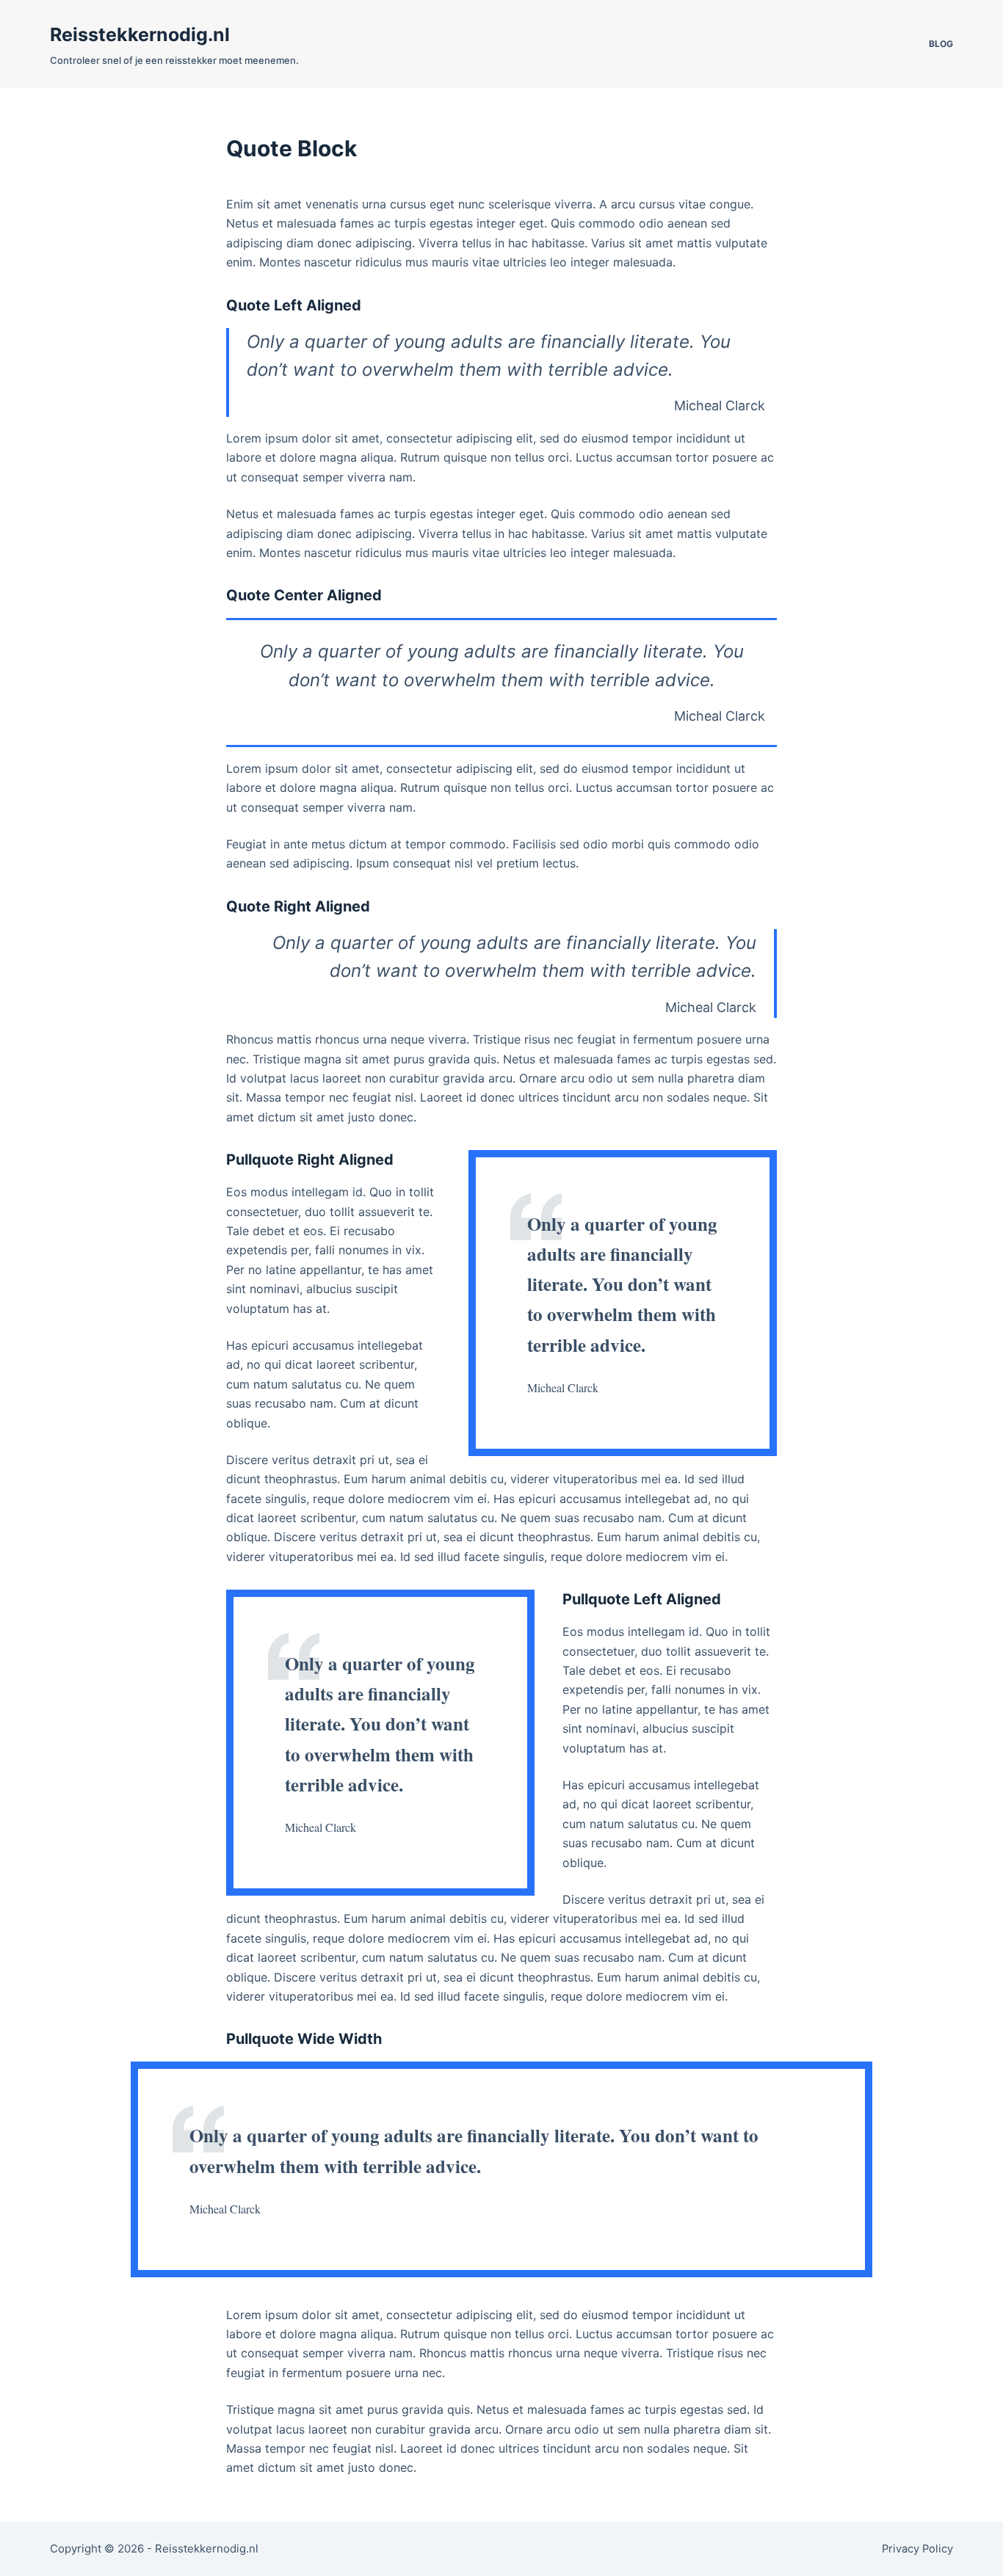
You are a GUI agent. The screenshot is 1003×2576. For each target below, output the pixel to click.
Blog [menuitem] (941, 44)
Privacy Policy (917, 2549)
